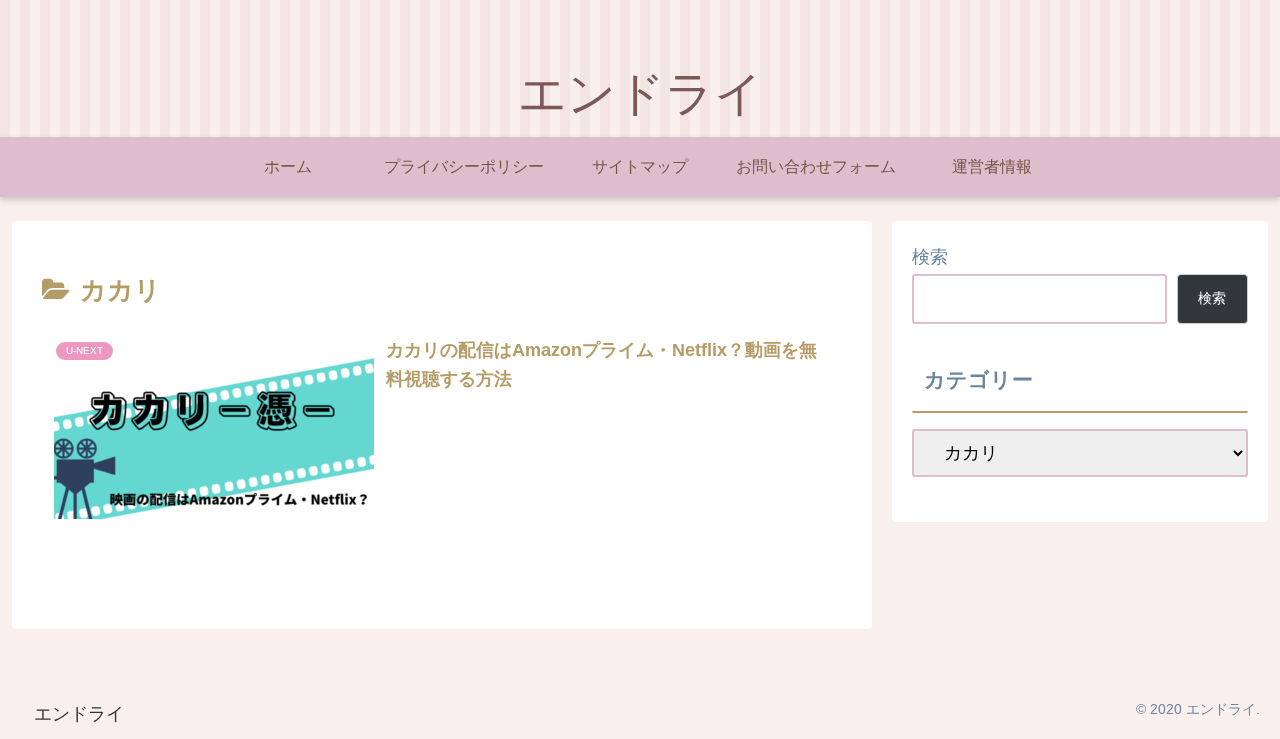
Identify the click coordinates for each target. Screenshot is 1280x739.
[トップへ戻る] (1250, 709)
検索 (930, 257)
